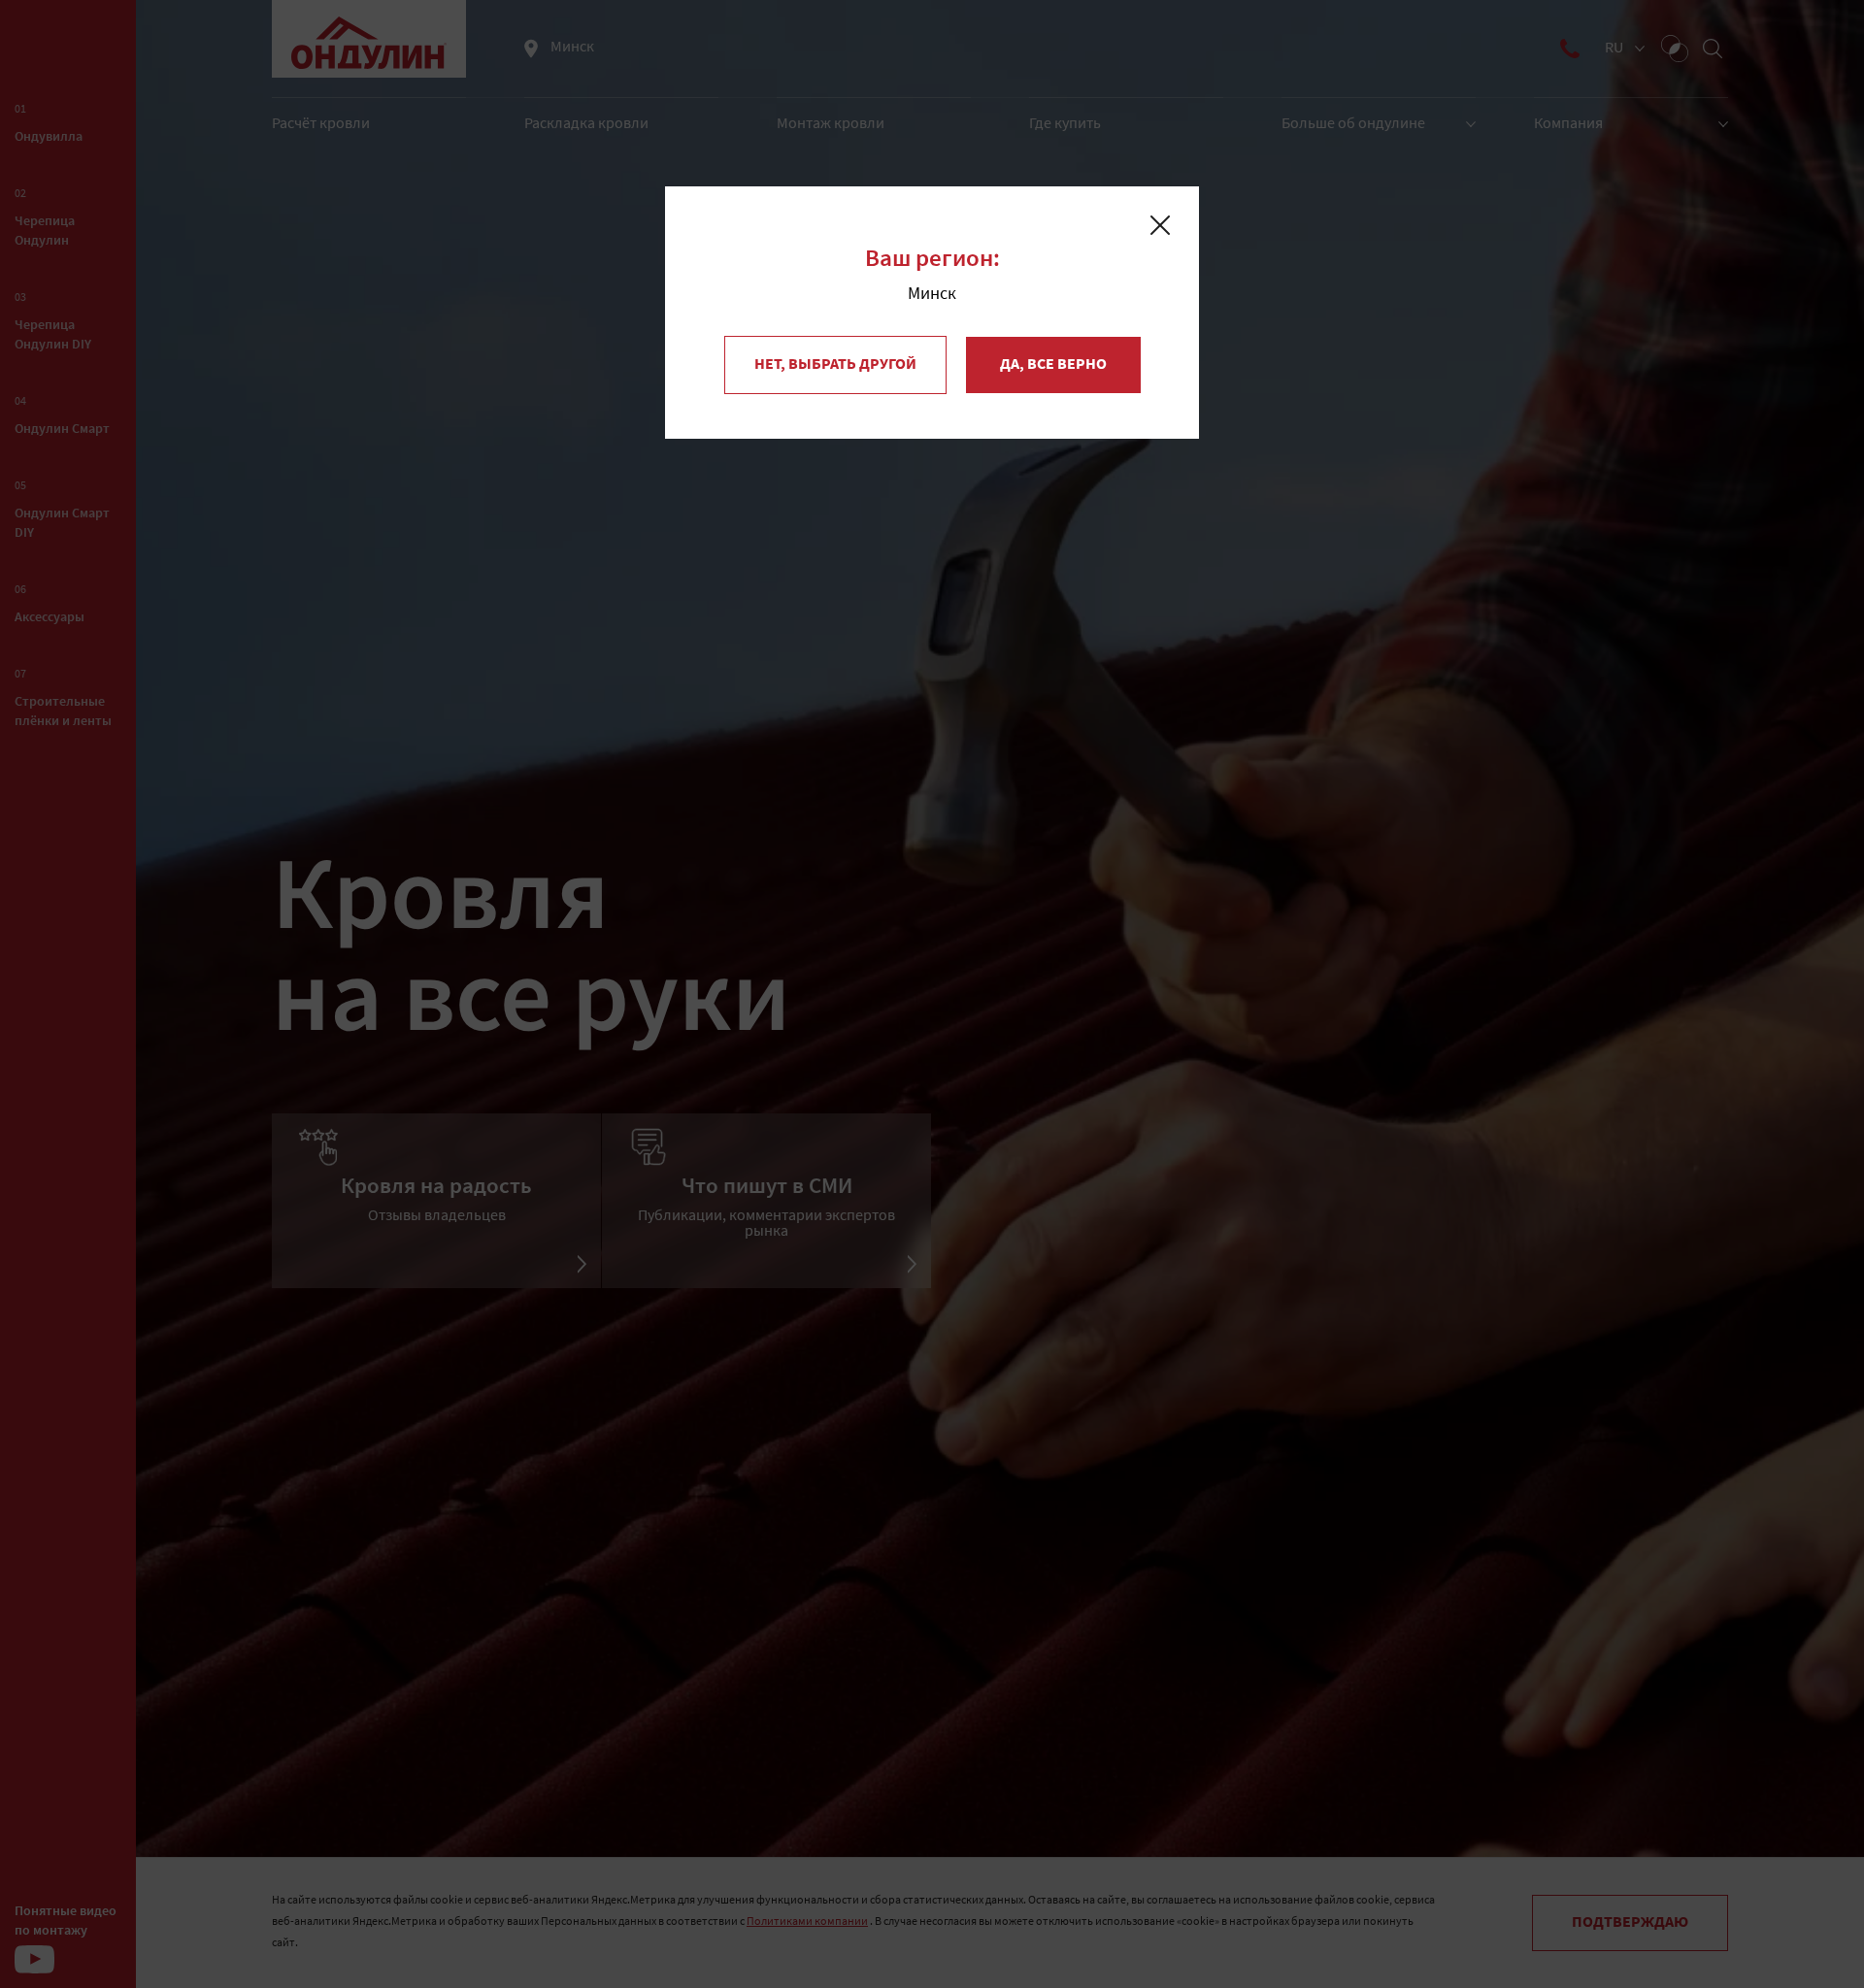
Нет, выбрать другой (835, 365)
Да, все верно (1053, 365)
